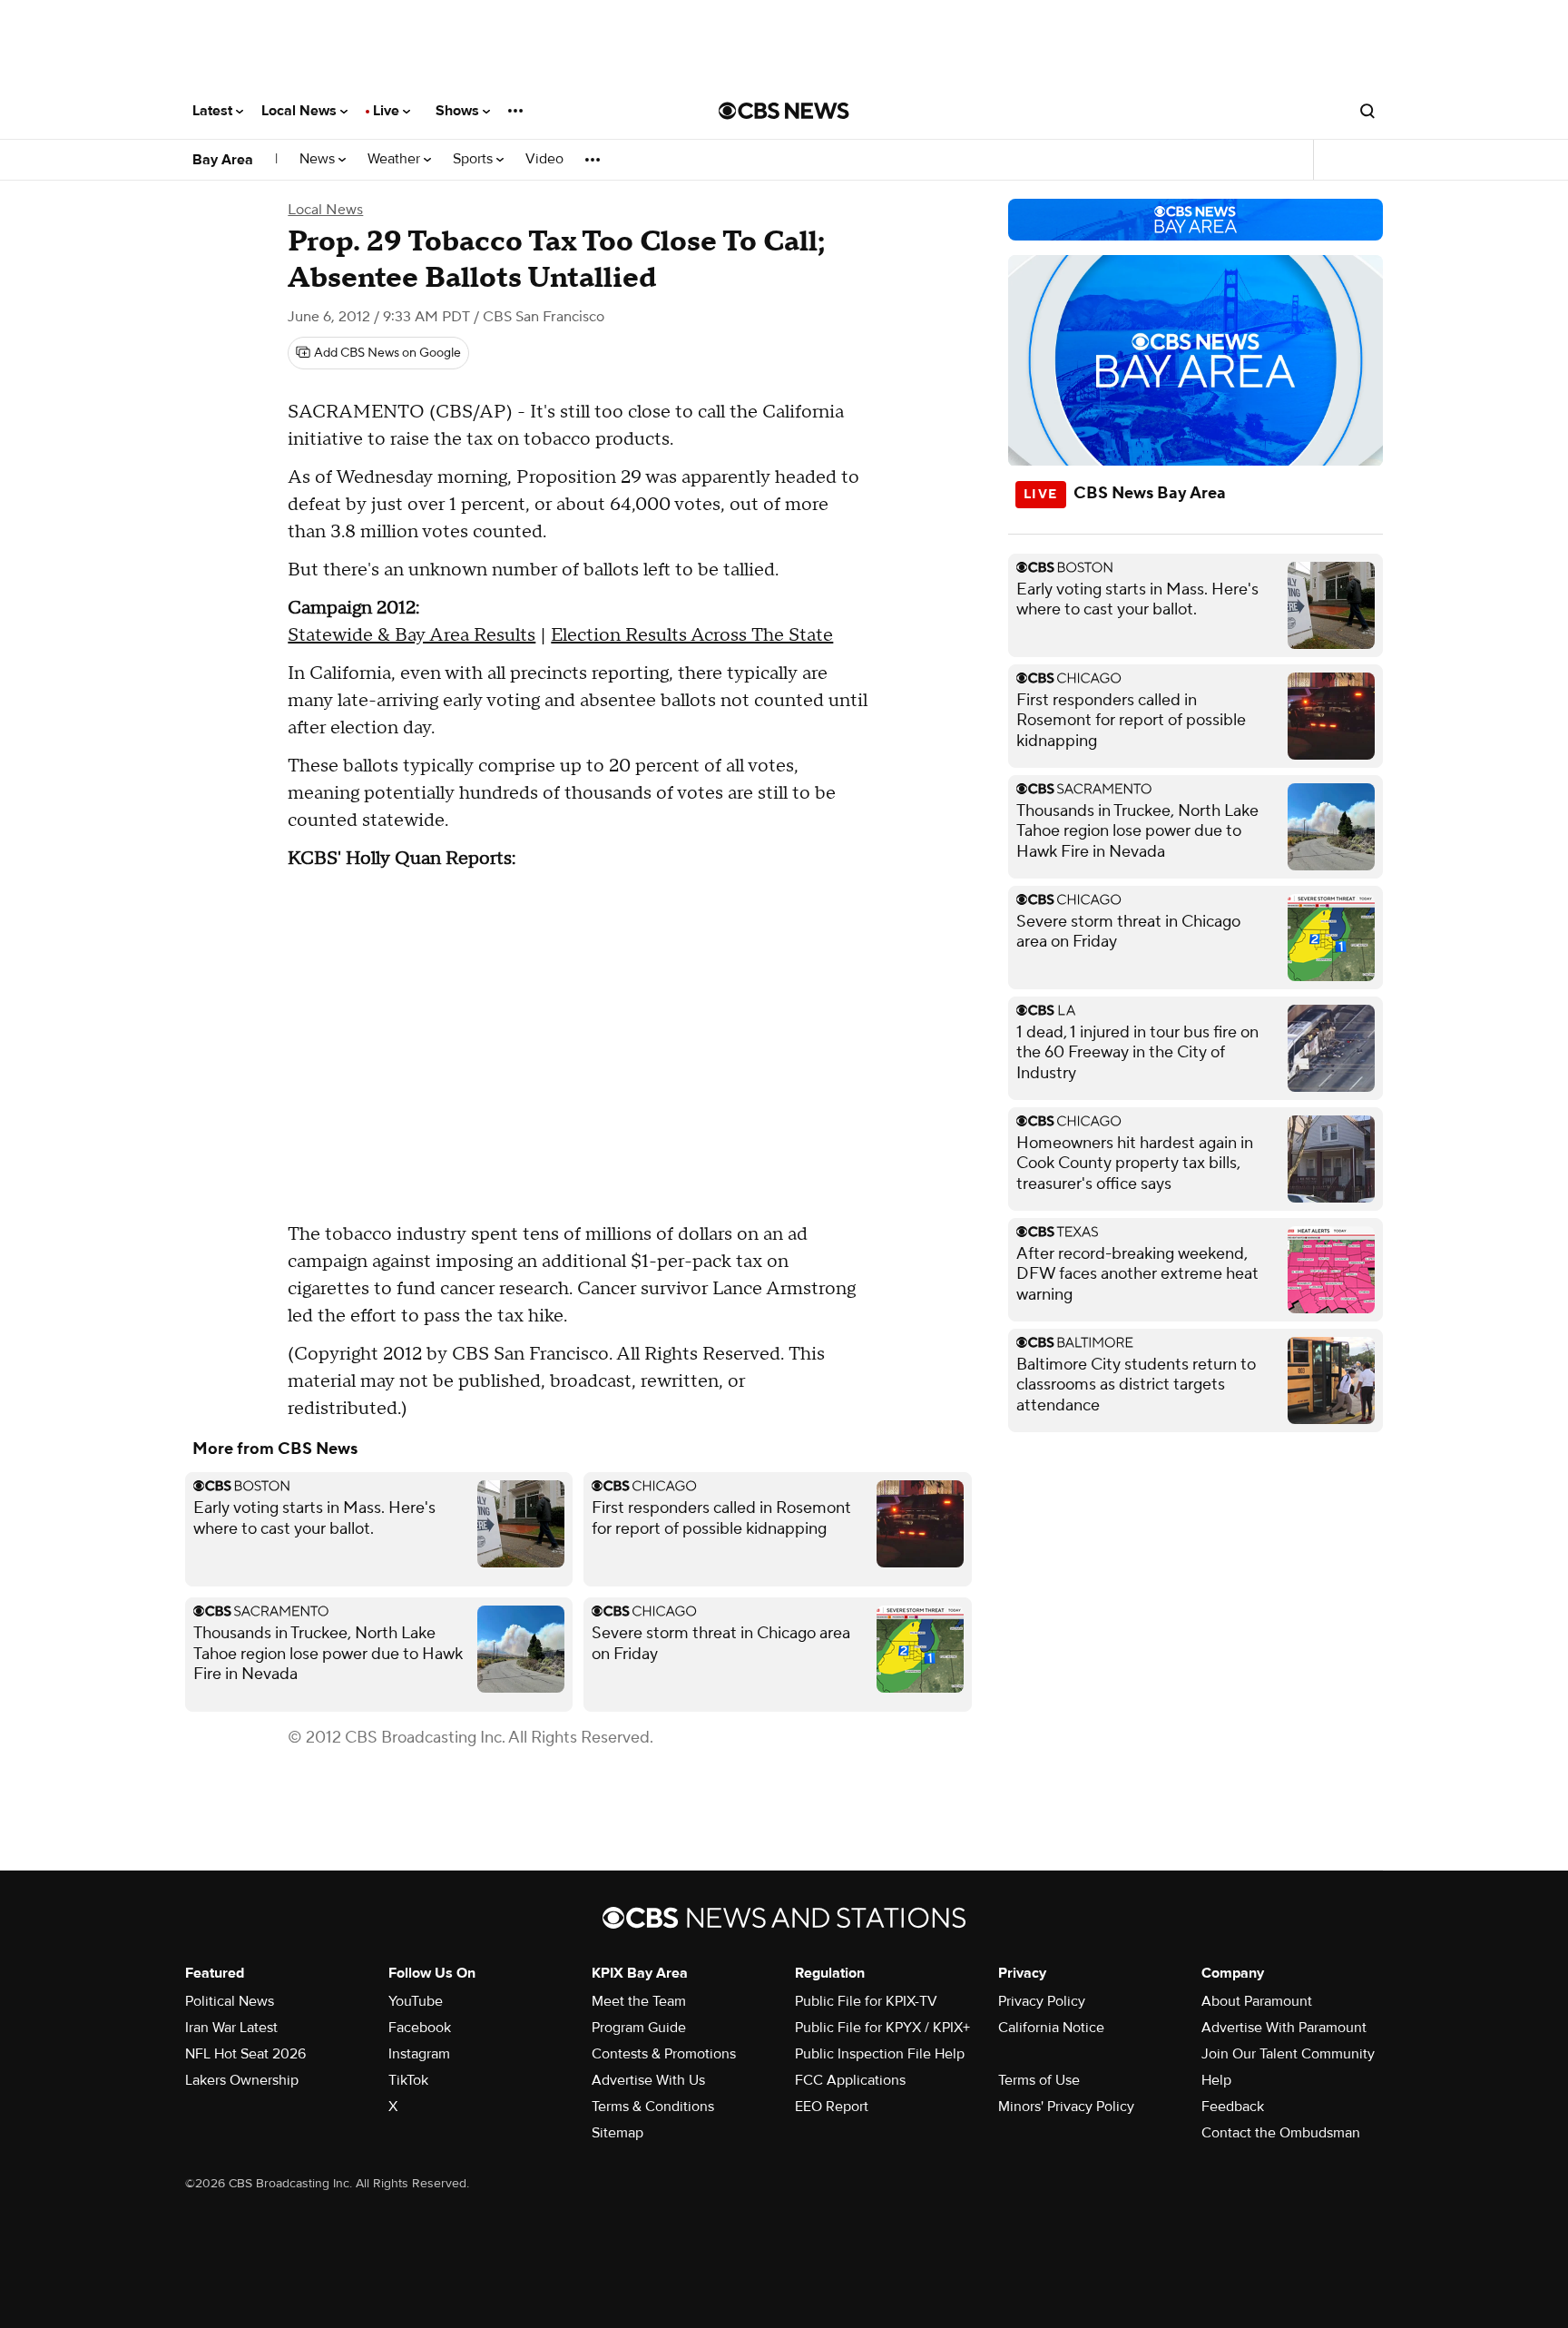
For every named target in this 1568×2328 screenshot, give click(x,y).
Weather (396, 159)
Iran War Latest (231, 2028)
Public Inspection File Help (880, 2054)
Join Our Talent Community (1288, 2054)
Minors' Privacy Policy (1066, 2107)
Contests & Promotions (664, 2054)
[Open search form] (1367, 111)
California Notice (1051, 2028)
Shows (459, 111)
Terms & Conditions (653, 2107)
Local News (301, 111)
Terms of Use (1039, 2080)
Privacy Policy (1042, 2001)
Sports (475, 159)
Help (1216, 2080)
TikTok (408, 2080)
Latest (214, 111)
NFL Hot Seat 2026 (245, 2054)
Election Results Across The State (692, 635)
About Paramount (1257, 2001)
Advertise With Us (648, 2080)
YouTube (416, 2001)
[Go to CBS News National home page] (784, 111)
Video (544, 159)
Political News (230, 2001)
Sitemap (617, 2133)
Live (388, 111)
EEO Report (832, 2107)
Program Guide (639, 2028)
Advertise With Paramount (1284, 2028)
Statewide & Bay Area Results (412, 635)
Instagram (419, 2054)
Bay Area (223, 160)
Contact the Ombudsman (1281, 2133)
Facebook (420, 2028)
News (319, 159)
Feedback (1233, 2107)
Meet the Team (639, 2001)
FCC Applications (850, 2080)
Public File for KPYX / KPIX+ (882, 2028)
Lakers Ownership (242, 2080)
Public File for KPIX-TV (866, 2001)
